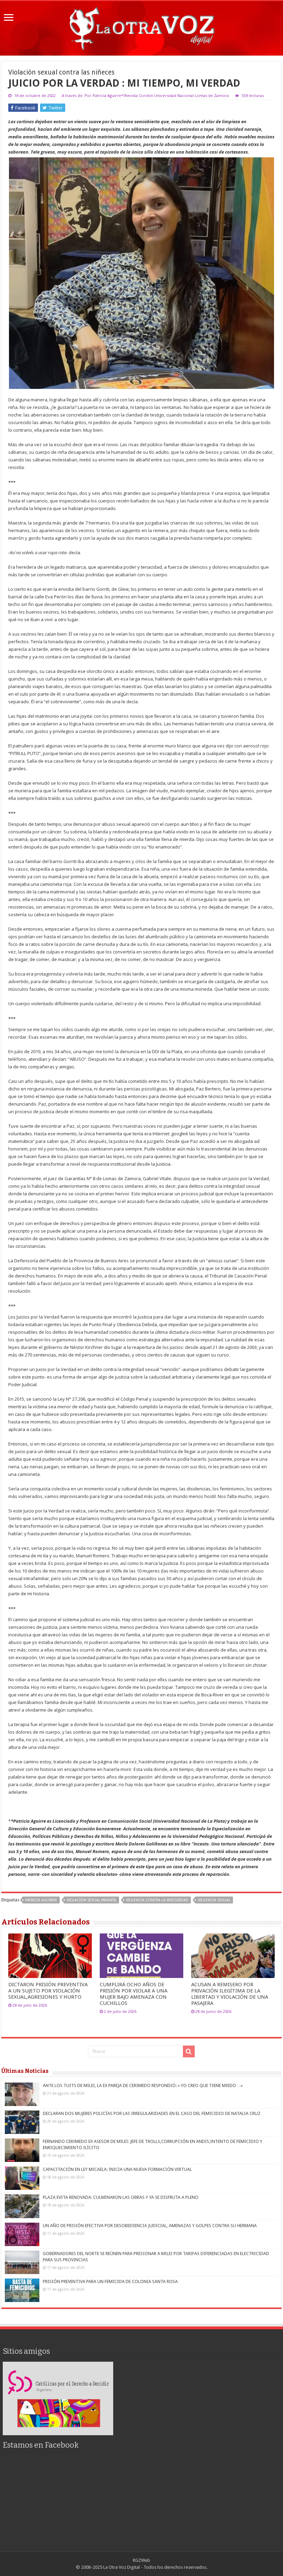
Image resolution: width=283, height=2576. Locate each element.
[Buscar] (189, 2051)
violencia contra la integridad (157, 1900)
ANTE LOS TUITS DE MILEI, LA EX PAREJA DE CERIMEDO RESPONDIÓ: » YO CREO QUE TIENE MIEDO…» (143, 2085)
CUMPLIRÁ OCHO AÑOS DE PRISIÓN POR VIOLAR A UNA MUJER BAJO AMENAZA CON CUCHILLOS (134, 1994)
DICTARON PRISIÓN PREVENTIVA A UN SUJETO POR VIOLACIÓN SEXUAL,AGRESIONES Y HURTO (48, 1991)
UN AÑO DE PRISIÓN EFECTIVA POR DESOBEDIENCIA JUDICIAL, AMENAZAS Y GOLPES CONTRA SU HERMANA (150, 2226)
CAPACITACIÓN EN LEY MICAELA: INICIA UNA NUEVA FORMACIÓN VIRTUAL (117, 2169)
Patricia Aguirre (41, 1900)
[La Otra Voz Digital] (141, 27)
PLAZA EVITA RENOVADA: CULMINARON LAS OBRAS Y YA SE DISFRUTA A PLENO (121, 2197)
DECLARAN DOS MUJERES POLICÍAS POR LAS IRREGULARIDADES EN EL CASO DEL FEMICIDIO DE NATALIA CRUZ (152, 2113)
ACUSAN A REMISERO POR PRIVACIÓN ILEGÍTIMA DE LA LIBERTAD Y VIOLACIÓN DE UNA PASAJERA (230, 1994)
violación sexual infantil (92, 1900)
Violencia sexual (214, 1900)
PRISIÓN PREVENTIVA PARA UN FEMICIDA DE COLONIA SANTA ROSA (110, 2281)
